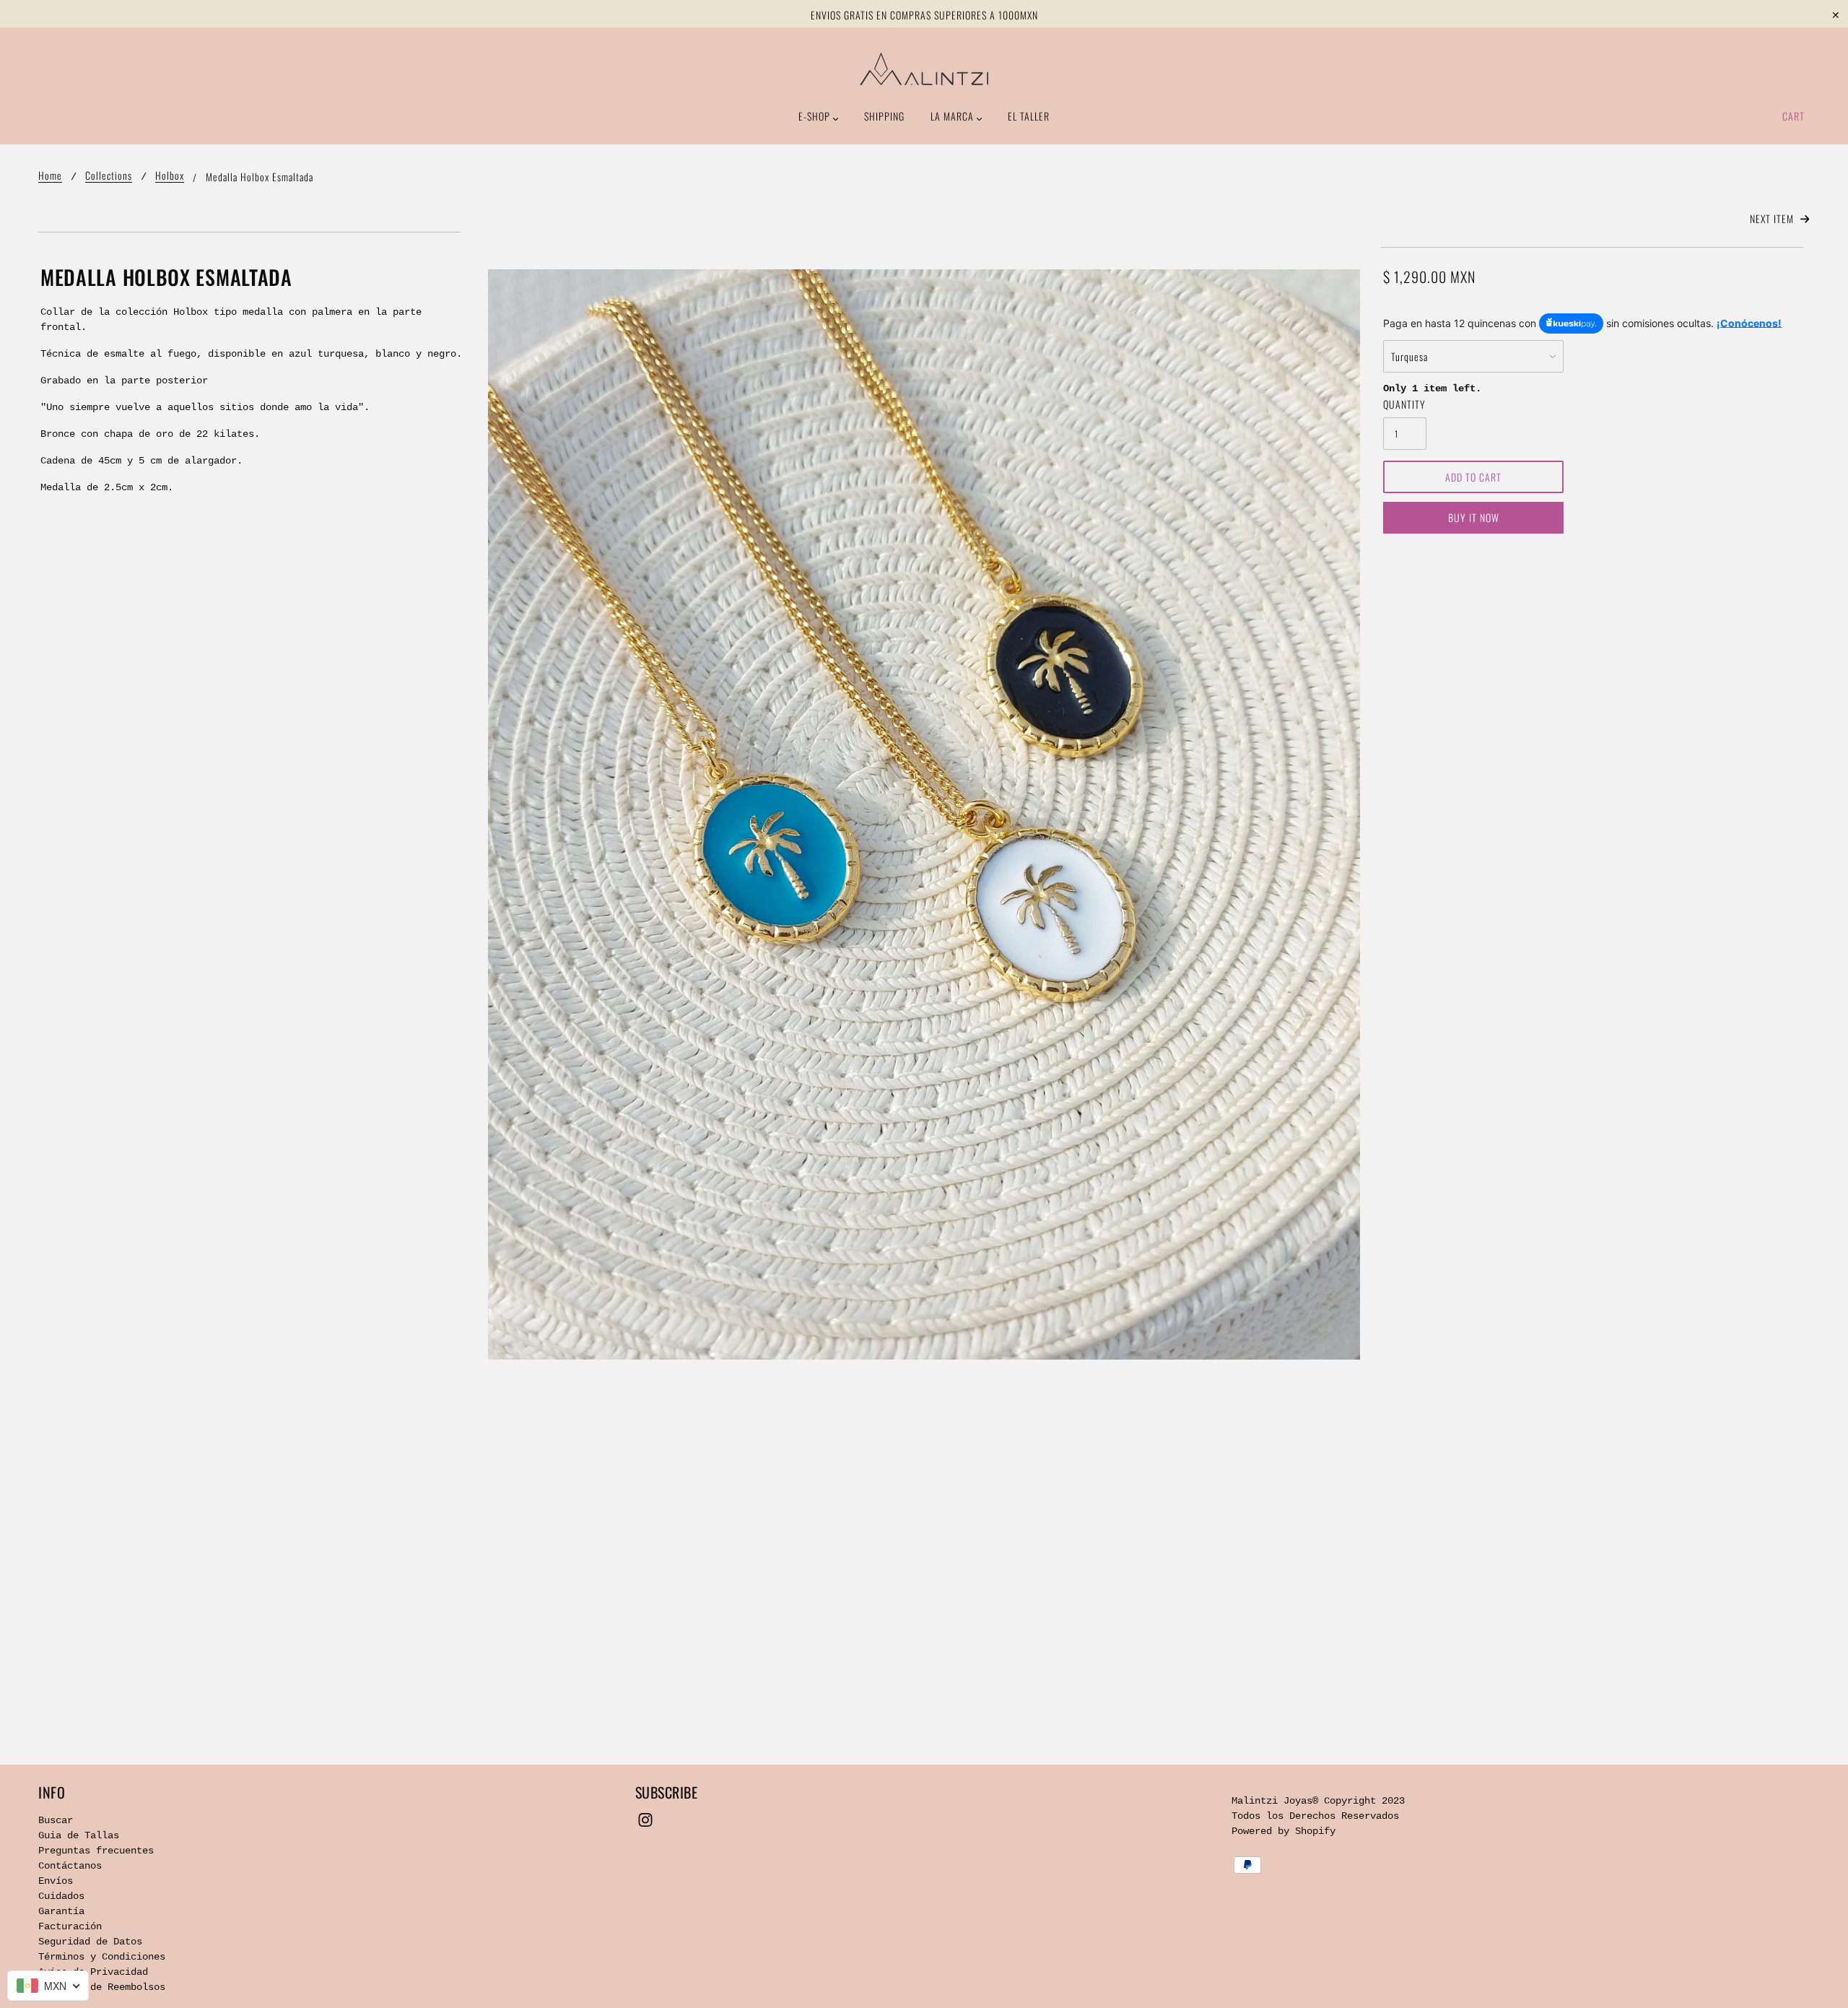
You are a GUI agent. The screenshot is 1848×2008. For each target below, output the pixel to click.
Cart (1793, 116)
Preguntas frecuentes (96, 1851)
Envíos (56, 1881)
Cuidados (61, 1896)
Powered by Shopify (1283, 1831)
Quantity (1404, 404)
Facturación (70, 1926)
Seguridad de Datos (90, 1942)
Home (50, 177)
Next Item (1773, 218)
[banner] (924, 69)
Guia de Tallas (79, 1835)
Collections (109, 177)
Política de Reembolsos (102, 1987)
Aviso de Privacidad (93, 1972)
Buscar (56, 1820)
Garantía (61, 1911)
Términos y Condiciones (102, 1957)
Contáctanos (70, 1866)
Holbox (170, 177)
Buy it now (1474, 517)
